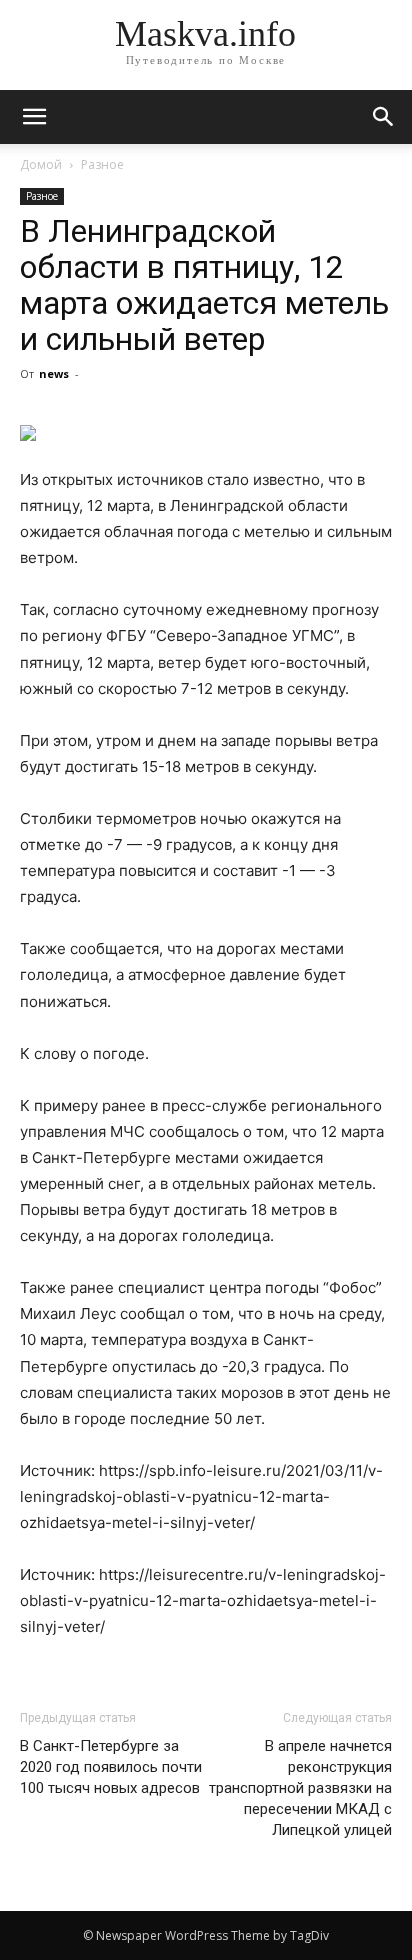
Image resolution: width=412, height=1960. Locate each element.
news (54, 373)
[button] (384, 117)
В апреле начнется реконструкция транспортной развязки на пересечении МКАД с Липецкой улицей (300, 1788)
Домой (41, 164)
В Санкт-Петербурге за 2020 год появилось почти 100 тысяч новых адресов (111, 1767)
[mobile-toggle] (34, 117)
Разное (102, 164)
